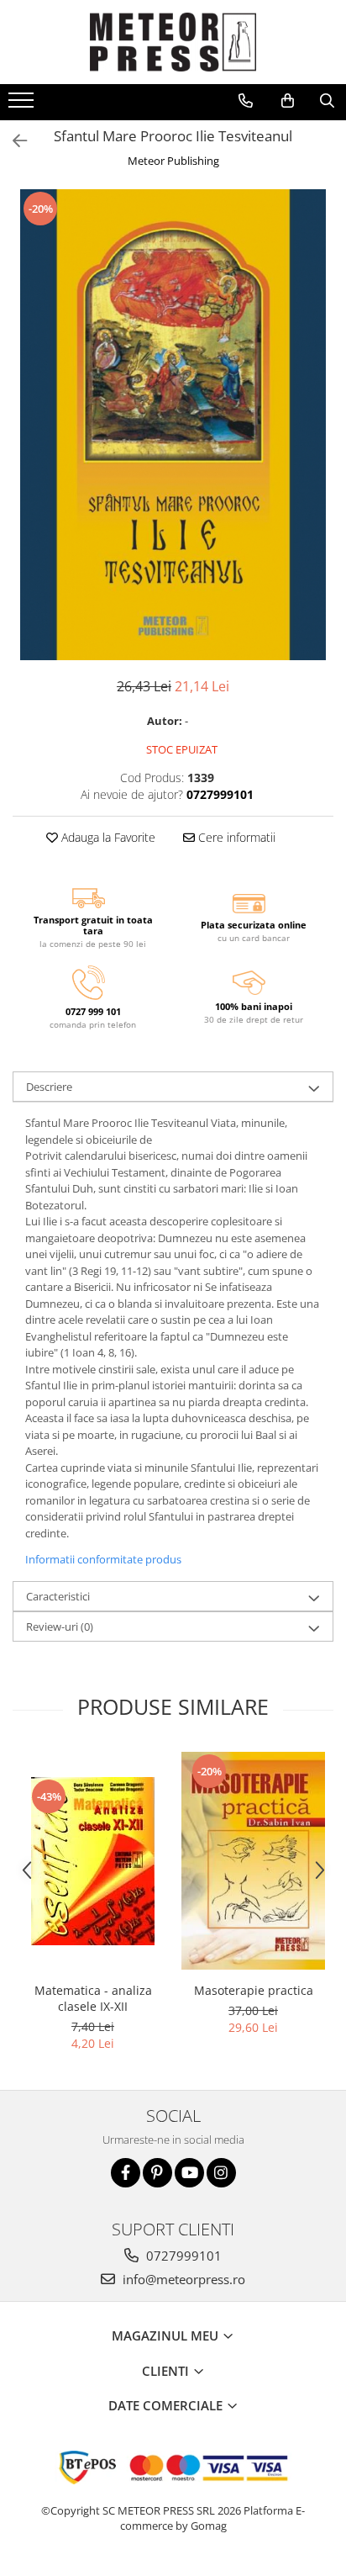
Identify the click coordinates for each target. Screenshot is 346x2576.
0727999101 (182, 2256)
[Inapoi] (13, 141)
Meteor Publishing (173, 161)
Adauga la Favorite (107, 837)
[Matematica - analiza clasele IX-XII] (93, 1861)
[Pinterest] (157, 2173)
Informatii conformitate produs (103, 1559)
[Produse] (23, 105)
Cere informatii (235, 837)
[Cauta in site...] (327, 101)
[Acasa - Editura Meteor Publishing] (173, 42)
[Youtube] (189, 2173)
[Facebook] (126, 2173)
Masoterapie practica (254, 1990)
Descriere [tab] (49, 1087)
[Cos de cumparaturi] (288, 101)
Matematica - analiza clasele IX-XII (93, 1998)
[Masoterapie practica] (253, 1861)
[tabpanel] (173, 425)
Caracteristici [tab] (58, 1596)
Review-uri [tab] (60, 1627)
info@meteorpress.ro (182, 2279)
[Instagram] (221, 2173)
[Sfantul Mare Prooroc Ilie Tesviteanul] (173, 425)
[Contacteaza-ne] (246, 101)
